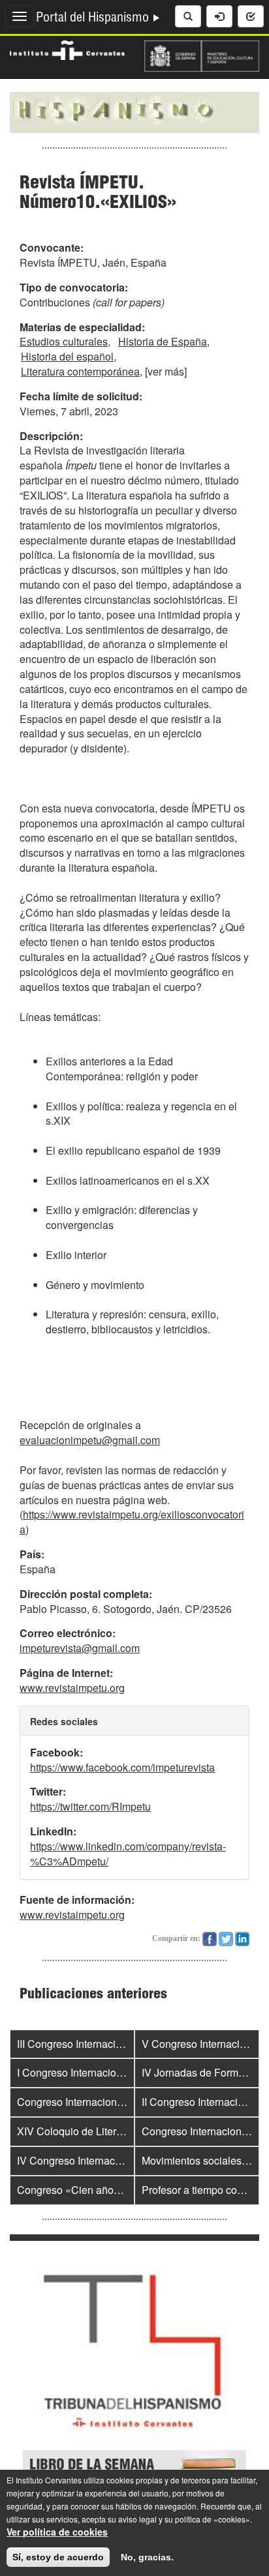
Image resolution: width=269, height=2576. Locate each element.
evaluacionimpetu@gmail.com (90, 1440)
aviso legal (137, 2519)
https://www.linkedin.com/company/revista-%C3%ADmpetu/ (128, 1854)
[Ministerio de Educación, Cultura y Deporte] (202, 55)
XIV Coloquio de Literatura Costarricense (112, 2131)
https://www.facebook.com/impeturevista (122, 1767)
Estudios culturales (64, 341)
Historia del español (67, 356)
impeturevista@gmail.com (80, 1648)
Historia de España (163, 341)
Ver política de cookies (57, 2532)
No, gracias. (147, 2557)
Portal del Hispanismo (94, 19)
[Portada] (134, 111)
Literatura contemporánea (80, 371)
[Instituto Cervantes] (67, 49)
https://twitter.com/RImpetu (90, 1806)
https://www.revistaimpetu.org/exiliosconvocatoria (132, 1522)
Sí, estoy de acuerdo (58, 2557)
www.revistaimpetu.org (72, 1688)
